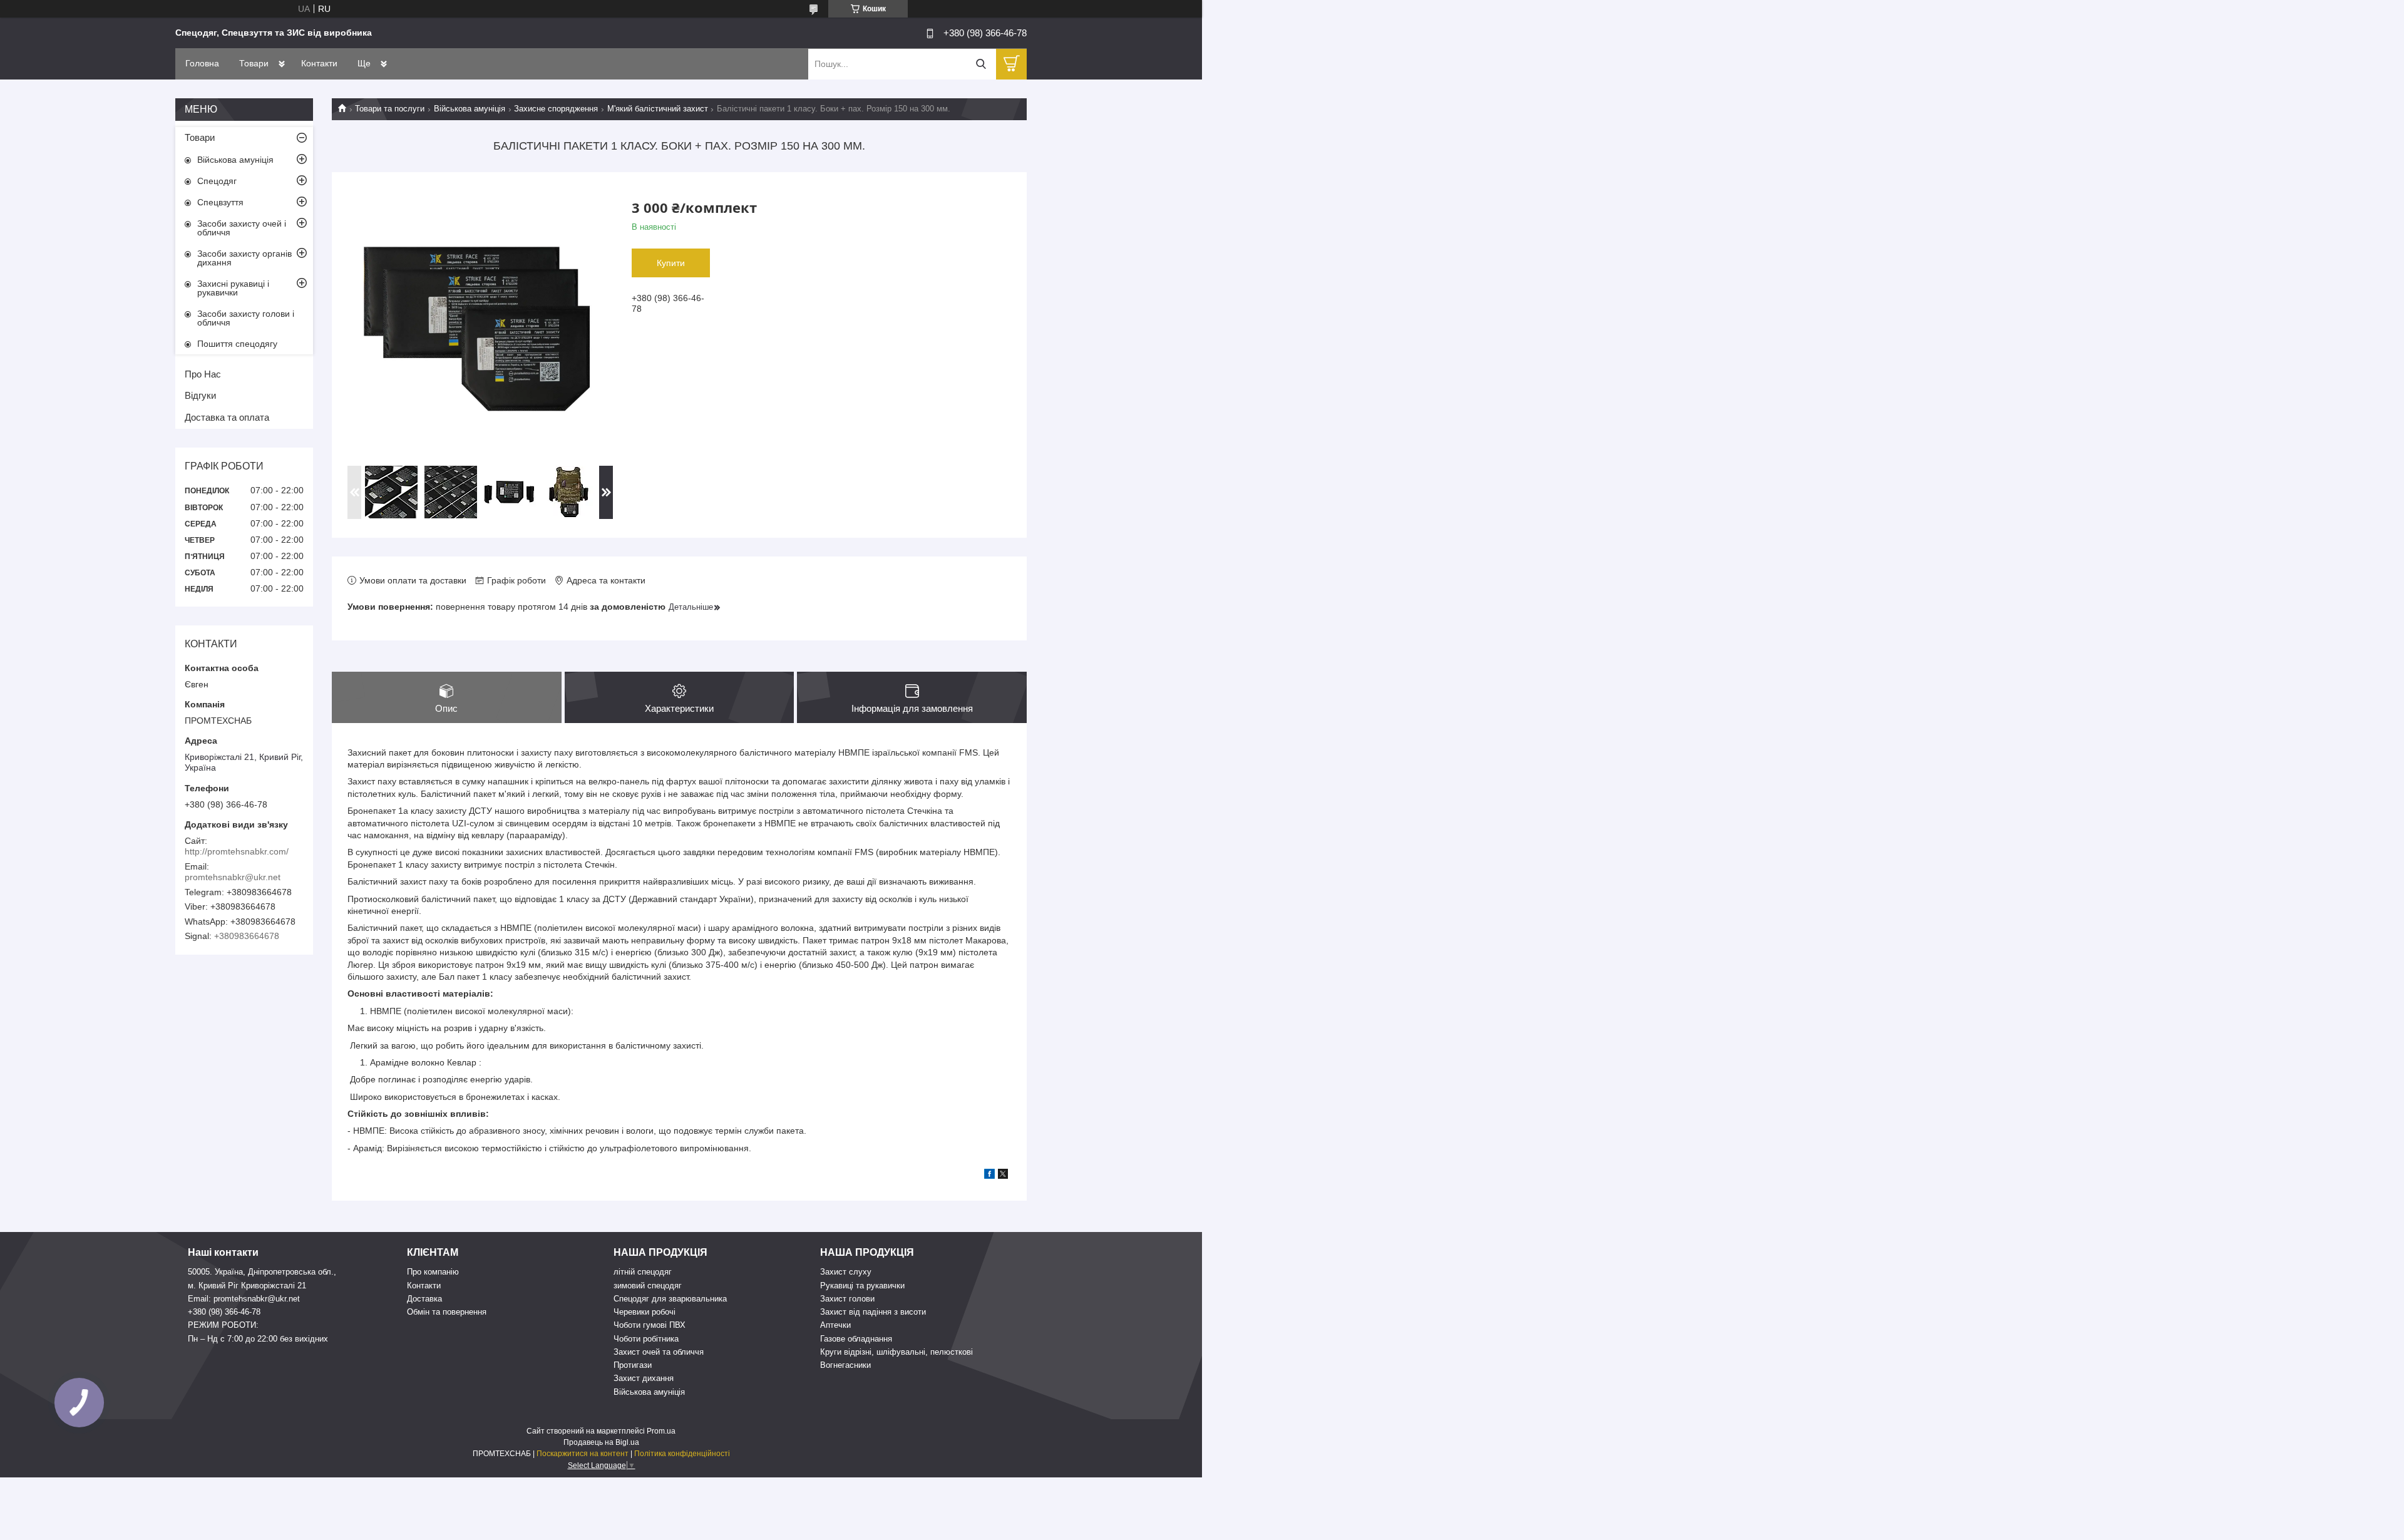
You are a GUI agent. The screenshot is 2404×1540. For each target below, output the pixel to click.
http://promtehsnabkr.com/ (237, 851)
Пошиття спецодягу (237, 344)
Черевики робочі (645, 1312)
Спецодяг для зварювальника (670, 1299)
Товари (254, 63)
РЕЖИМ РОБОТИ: (223, 1325)
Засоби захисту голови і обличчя (246, 318)
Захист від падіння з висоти (873, 1312)
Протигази (633, 1365)
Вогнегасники (845, 1365)
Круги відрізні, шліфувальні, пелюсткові (896, 1352)
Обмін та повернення (447, 1312)
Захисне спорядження (556, 109)
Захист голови (847, 1299)
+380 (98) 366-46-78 (224, 1312)
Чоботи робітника (646, 1339)
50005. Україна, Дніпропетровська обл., (262, 1272)
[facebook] (989, 1176)
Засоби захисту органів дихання (244, 258)
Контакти (319, 63)
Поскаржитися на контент (583, 1454)
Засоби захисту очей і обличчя (242, 228)
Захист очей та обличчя (659, 1352)
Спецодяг (217, 181)
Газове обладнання (856, 1339)
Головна (202, 63)
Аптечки (835, 1325)
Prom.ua (661, 1431)
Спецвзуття (220, 202)
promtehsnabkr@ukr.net (233, 877)
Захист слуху (846, 1272)
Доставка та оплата (227, 417)
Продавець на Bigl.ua (601, 1442)
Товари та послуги (390, 109)
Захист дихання (644, 1378)
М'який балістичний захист (658, 109)
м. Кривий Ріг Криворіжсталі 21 (247, 1286)
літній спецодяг (643, 1272)
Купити (671, 263)
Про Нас (203, 374)
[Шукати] (981, 64)
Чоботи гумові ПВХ (650, 1325)
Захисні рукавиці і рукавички (233, 288)
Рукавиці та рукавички (862, 1286)
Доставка (424, 1299)
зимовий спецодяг (648, 1286)
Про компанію (433, 1272)
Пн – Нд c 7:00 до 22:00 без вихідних (258, 1339)
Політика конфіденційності (682, 1454)
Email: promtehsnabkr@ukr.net (244, 1299)
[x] (1003, 1176)
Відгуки (200, 395)
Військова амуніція (470, 109)
